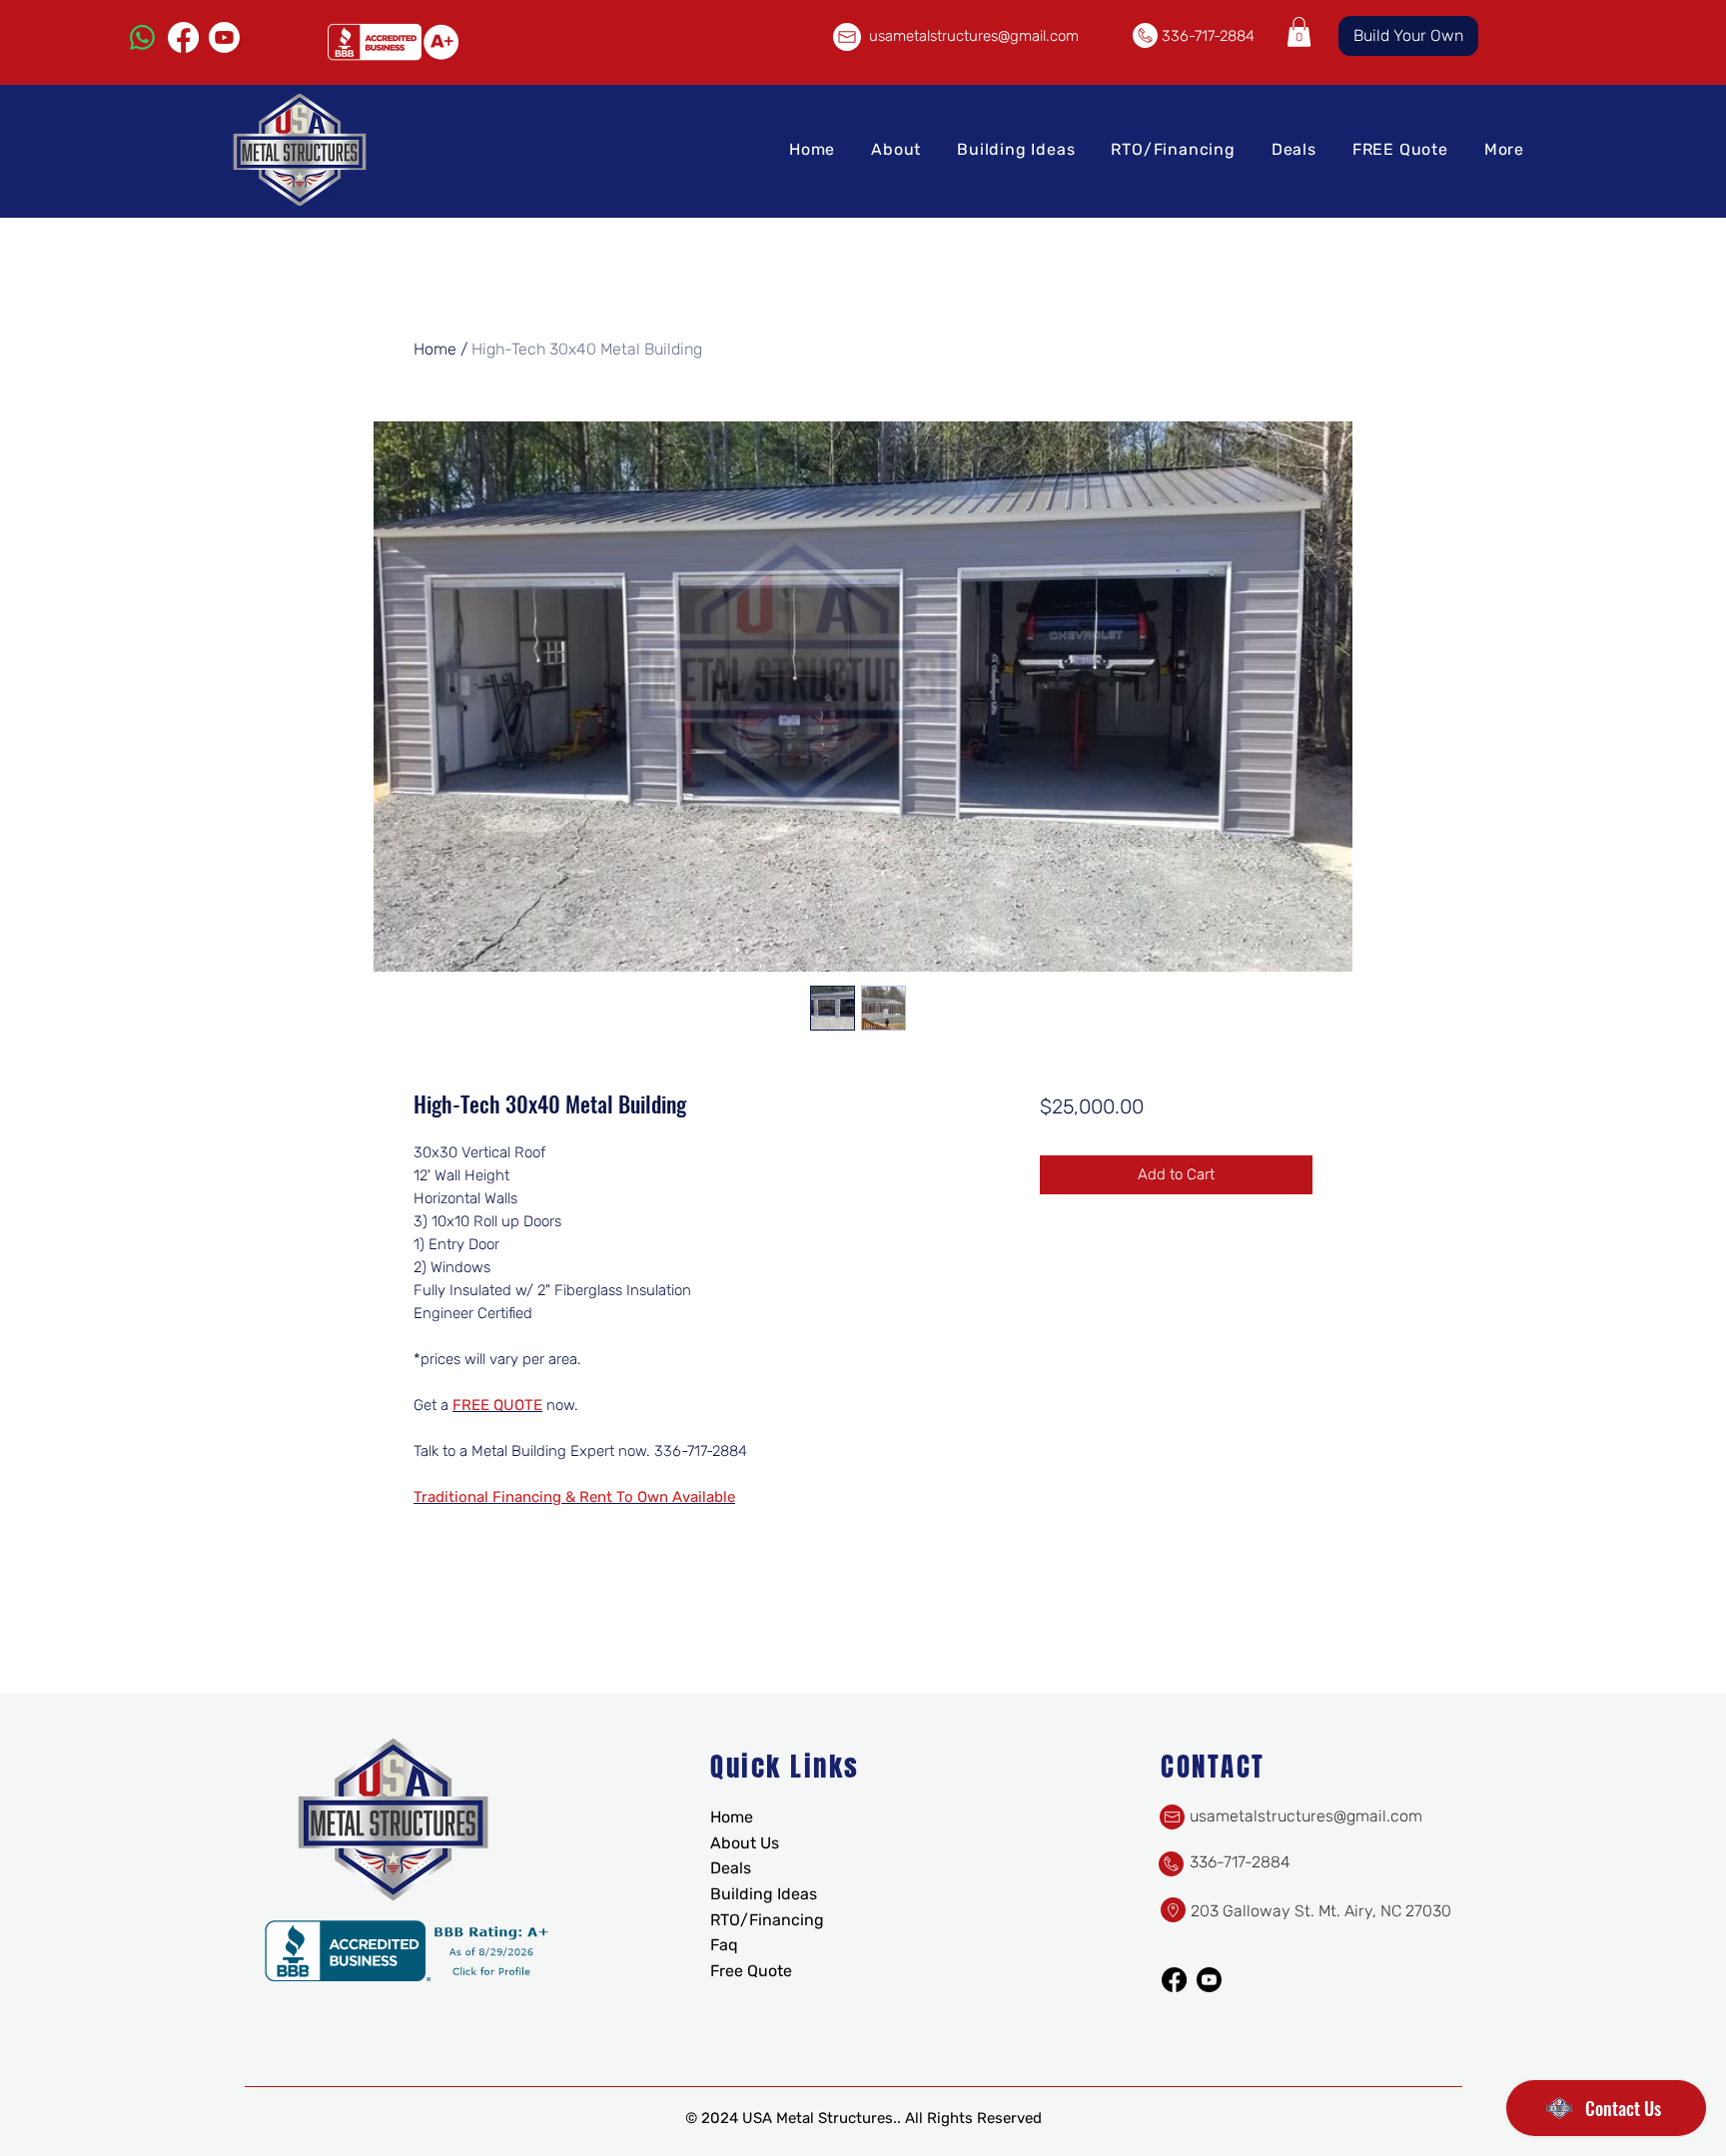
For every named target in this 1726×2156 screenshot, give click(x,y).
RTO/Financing (767, 1920)
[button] (1299, 32)
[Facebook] (183, 37)
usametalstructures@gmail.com (974, 36)
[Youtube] (224, 37)
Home (435, 349)
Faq (724, 1945)
